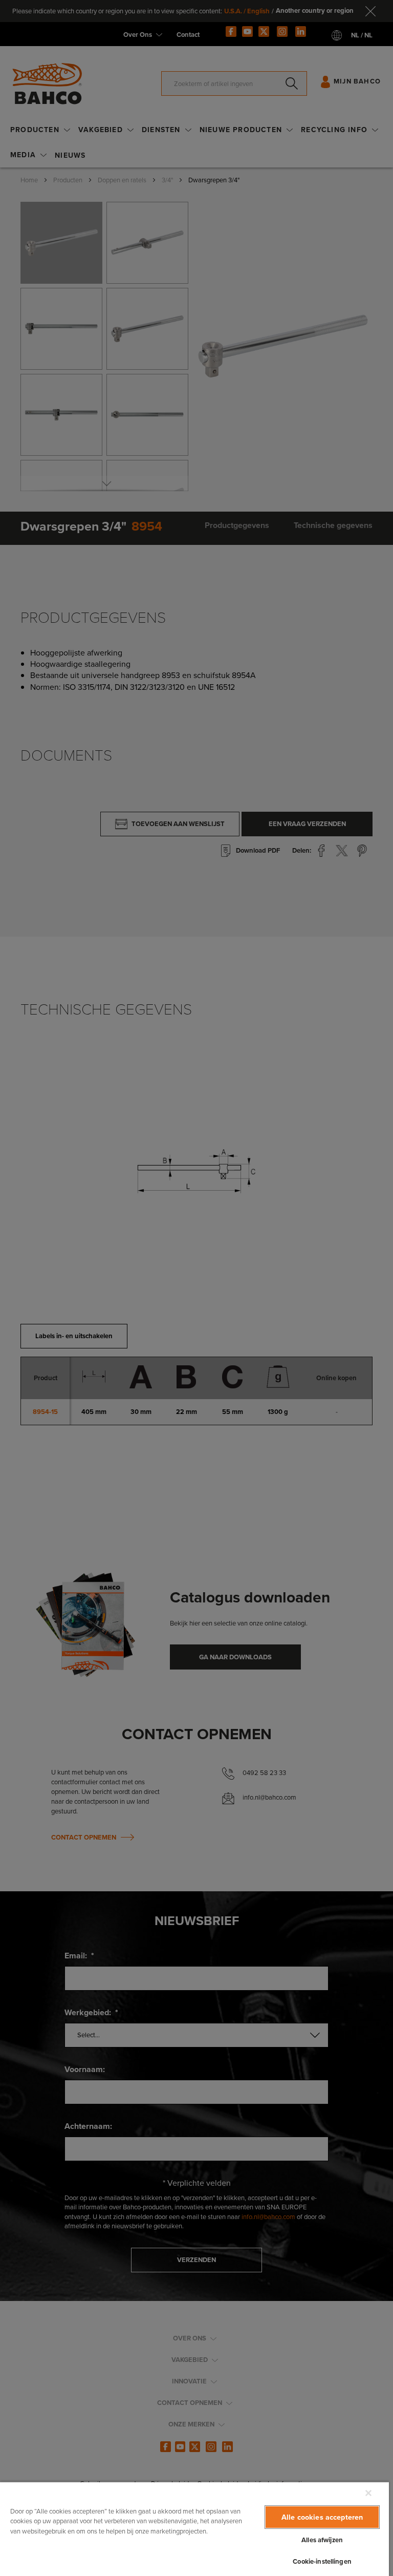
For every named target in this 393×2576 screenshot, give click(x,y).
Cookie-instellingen (322, 2561)
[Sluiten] (368, 2493)
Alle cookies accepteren (322, 2517)
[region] (194, 2529)
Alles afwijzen (322, 2540)
